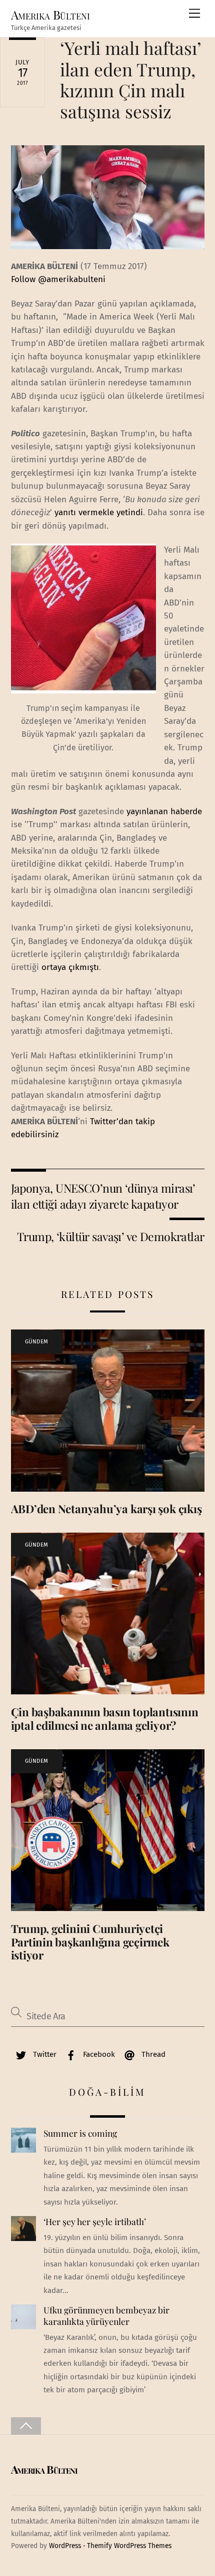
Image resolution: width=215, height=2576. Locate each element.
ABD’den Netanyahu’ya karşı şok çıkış (106, 1509)
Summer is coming (80, 2133)
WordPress (65, 2546)
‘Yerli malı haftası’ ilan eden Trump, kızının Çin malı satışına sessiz (130, 79)
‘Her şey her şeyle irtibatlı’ (95, 2222)
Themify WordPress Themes (129, 2546)
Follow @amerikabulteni (58, 279)
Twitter (44, 2054)
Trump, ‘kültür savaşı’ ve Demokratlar (111, 1236)
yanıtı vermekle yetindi (97, 512)
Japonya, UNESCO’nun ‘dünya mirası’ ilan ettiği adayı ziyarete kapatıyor (103, 1196)
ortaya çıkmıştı (70, 967)
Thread (152, 2054)
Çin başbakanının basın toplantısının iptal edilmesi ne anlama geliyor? (105, 1719)
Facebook (98, 2054)
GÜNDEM (37, 1342)
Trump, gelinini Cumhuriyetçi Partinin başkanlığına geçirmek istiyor (90, 1942)
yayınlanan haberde (164, 811)
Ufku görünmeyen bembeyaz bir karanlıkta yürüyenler (106, 2316)
